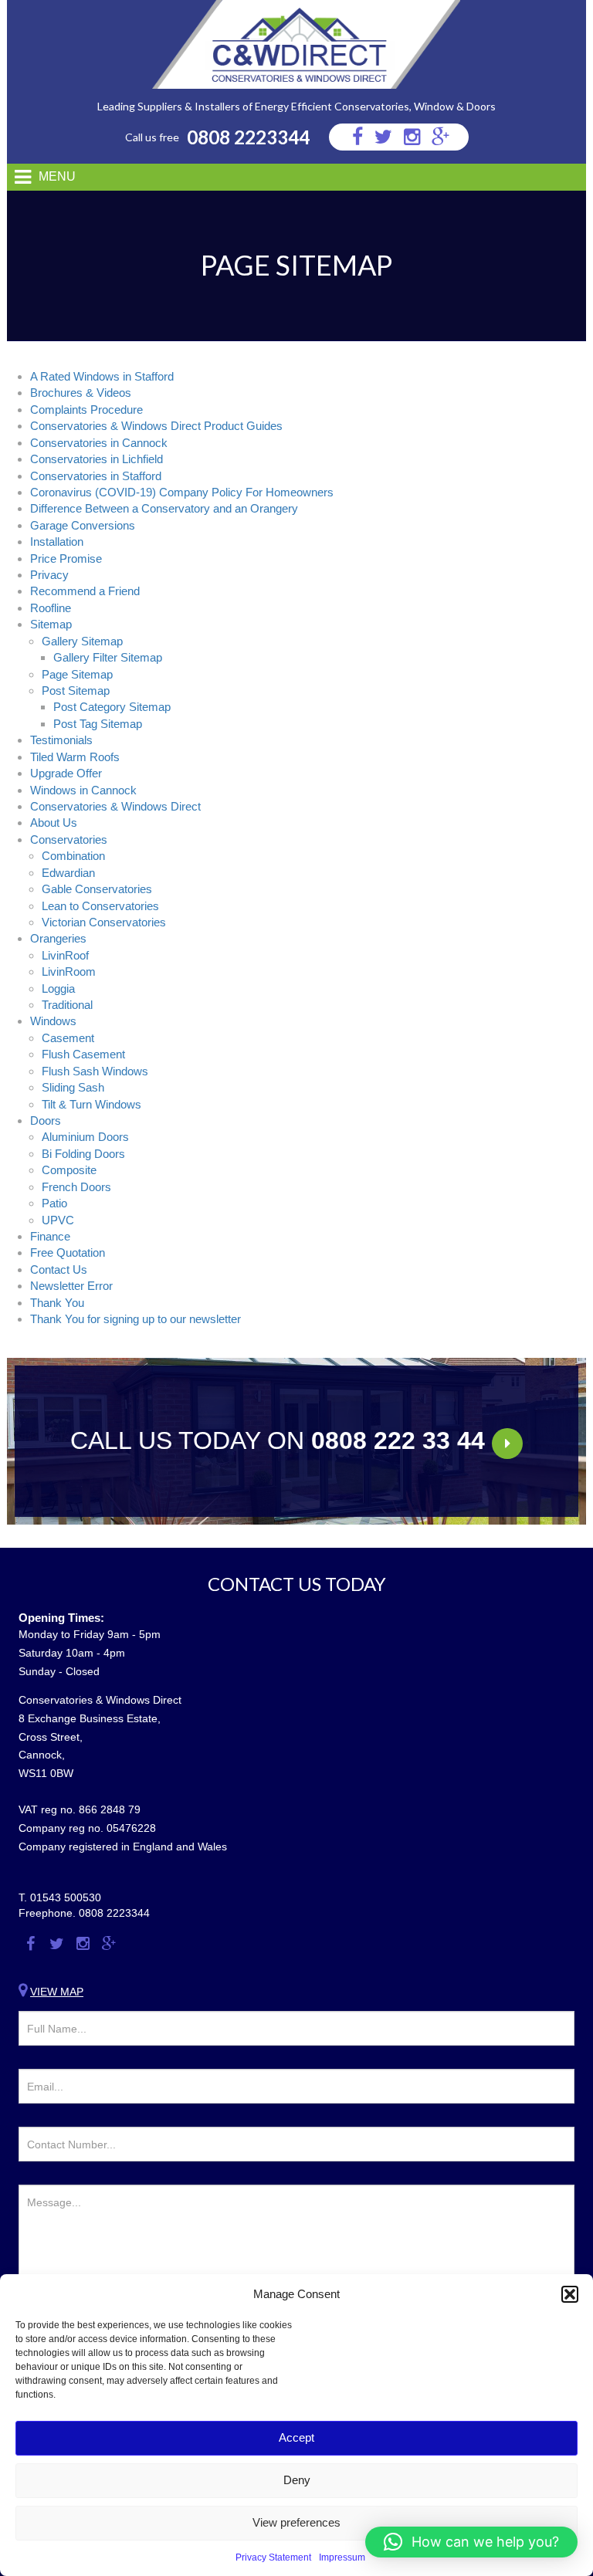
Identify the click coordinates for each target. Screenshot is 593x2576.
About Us (54, 823)
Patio (54, 1203)
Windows (53, 1021)
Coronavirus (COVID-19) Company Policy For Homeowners (182, 492)
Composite (69, 1170)
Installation (57, 542)
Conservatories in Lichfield (97, 459)
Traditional (67, 1005)
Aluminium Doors (85, 1137)
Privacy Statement (273, 2557)
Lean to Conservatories (100, 906)
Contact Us (59, 1269)
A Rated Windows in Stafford (102, 376)
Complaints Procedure (86, 410)
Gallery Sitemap (82, 641)
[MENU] (17, 177)
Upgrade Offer (66, 773)
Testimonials (61, 740)
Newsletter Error (71, 1286)
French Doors (76, 1187)
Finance (50, 1236)
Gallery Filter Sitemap (108, 657)
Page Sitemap (77, 674)
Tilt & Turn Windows (91, 1104)
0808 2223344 (248, 137)
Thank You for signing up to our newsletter (136, 1319)
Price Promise (66, 559)
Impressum (342, 2557)
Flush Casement (83, 1054)
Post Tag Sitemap (98, 724)
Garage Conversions (83, 525)
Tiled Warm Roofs (75, 757)
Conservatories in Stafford (96, 476)
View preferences (296, 2522)
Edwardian (68, 873)
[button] (570, 2294)
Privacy (49, 575)
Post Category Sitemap (112, 707)
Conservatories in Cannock (99, 443)
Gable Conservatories (97, 889)
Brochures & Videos (81, 393)
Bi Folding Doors (83, 1154)
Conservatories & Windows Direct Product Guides (156, 426)
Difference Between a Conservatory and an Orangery (164, 508)
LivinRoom (69, 972)
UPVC (58, 1220)
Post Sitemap (76, 691)
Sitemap (51, 624)
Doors (46, 1120)
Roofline (51, 608)
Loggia (58, 988)
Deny (297, 2480)
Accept (296, 2437)
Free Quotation (68, 1252)
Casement (68, 1038)
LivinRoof (65, 955)
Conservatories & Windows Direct (115, 806)
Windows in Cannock (83, 790)
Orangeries (58, 938)
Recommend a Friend (85, 591)
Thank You (57, 1303)
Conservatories (69, 839)
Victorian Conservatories (104, 922)
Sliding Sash (73, 1087)
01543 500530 (66, 1897)
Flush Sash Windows (95, 1071)
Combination (73, 856)
